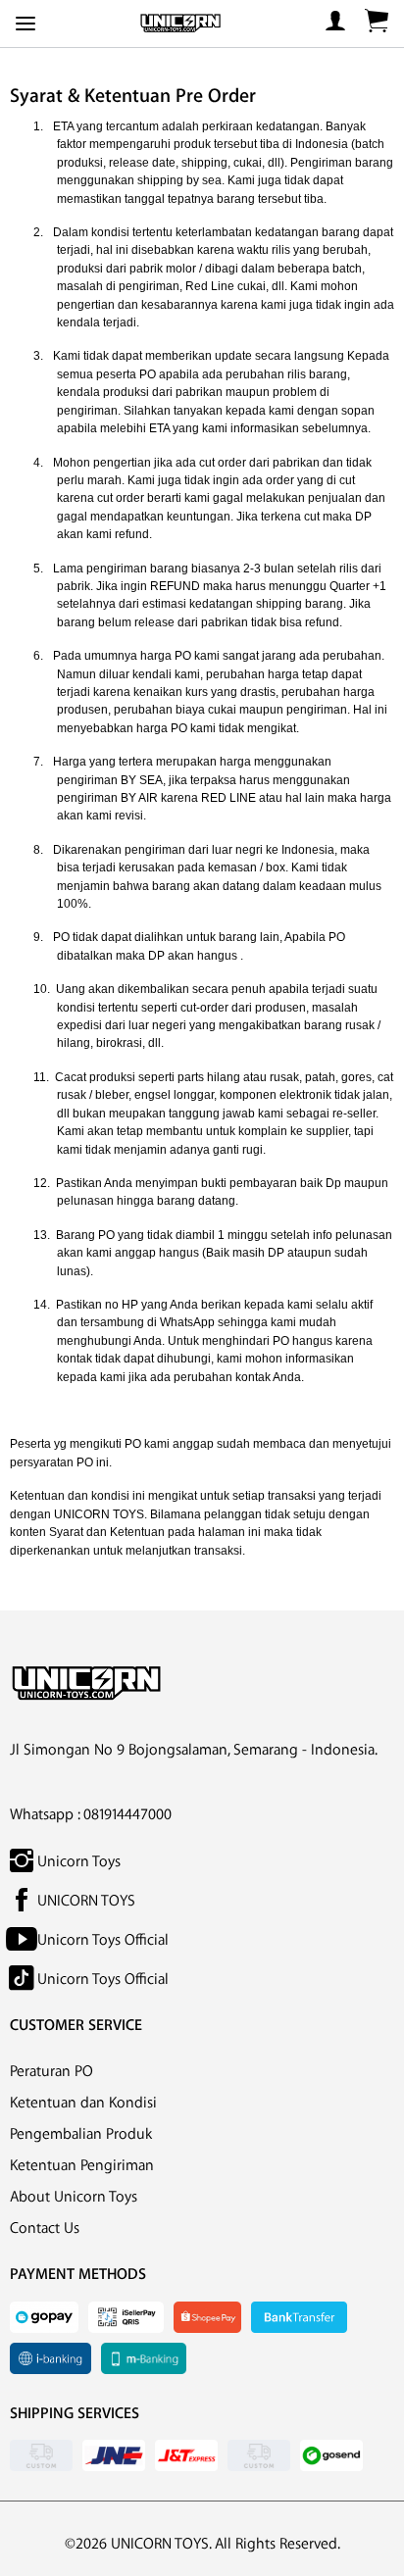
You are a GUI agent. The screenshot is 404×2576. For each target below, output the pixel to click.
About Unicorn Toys (74, 2197)
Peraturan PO (51, 2072)
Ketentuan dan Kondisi (83, 2103)
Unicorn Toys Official (101, 1940)
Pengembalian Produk (81, 2134)
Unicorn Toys (77, 1862)
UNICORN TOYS (84, 1901)
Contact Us (45, 2229)
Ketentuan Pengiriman (82, 2166)
